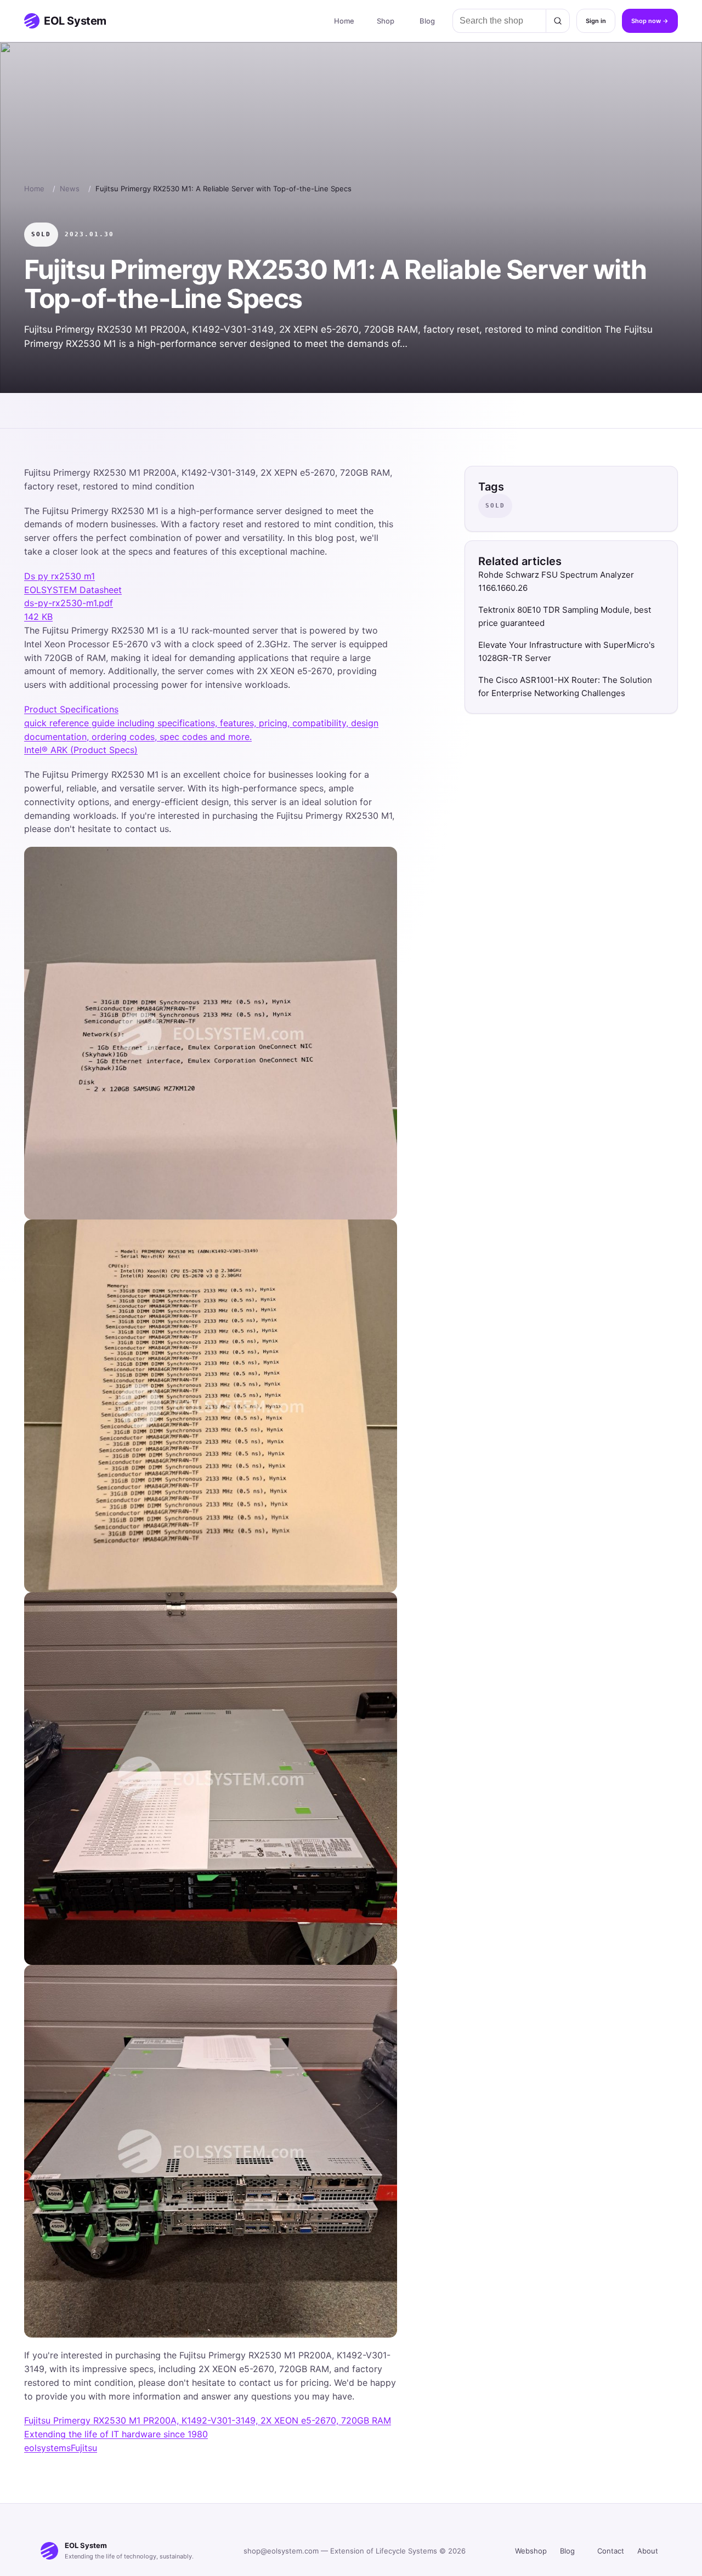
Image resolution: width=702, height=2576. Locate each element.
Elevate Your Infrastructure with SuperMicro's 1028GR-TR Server (567, 651)
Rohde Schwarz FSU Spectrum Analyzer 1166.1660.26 (556, 581)
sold (41, 234)
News (70, 189)
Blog (427, 21)
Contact (611, 2551)
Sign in (596, 21)
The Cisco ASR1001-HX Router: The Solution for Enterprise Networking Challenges (565, 686)
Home (344, 21)
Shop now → (650, 21)
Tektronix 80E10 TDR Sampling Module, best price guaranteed (565, 616)
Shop (386, 21)
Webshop (531, 2551)
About (648, 2551)
